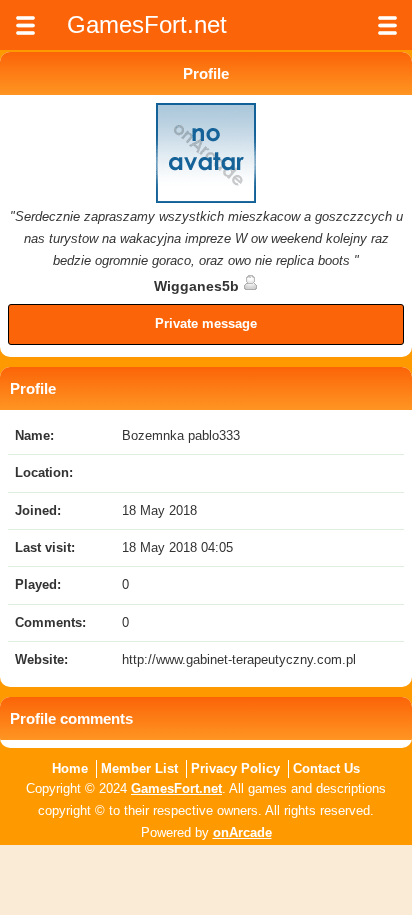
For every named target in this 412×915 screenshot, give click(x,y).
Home (70, 768)
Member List (139, 768)
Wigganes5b (198, 286)
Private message (206, 323)
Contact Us (326, 768)
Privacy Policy (235, 768)
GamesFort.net (176, 788)
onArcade (242, 832)
